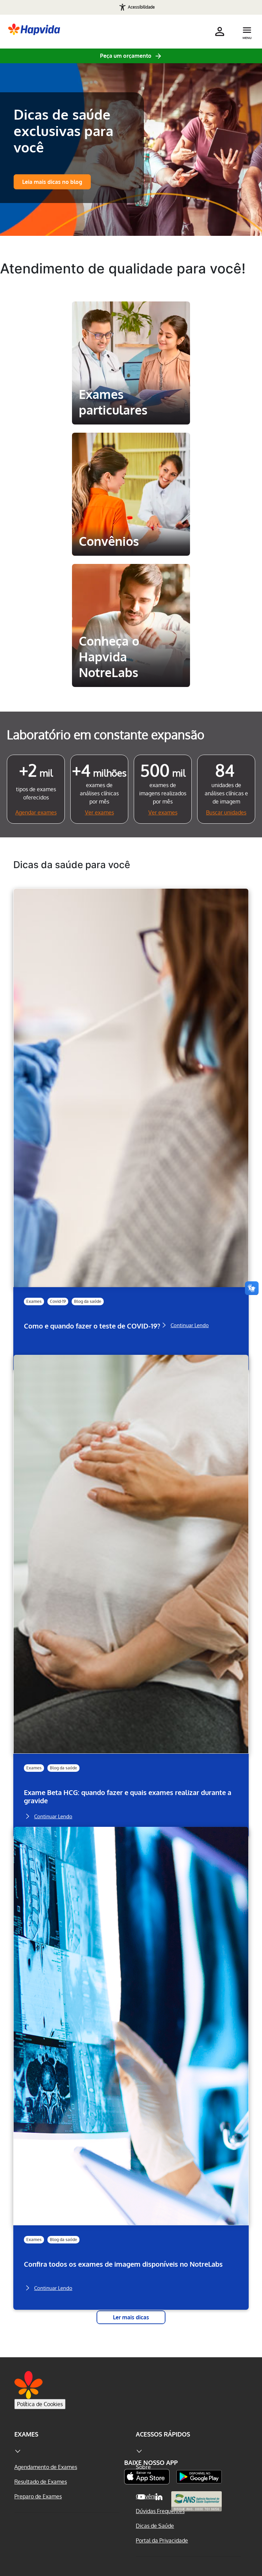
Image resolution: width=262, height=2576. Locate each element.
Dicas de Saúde (155, 2526)
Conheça (131, 410)
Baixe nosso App (151, 2463)
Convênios (106, 445)
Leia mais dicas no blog (52, 182)
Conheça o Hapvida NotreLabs (129, 582)
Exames (34, 1301)
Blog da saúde (88, 1301)
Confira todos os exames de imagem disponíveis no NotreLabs (123, 2264)
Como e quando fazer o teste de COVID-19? (92, 1326)
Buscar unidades (226, 812)
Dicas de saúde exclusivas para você (63, 131)
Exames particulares (131, 314)
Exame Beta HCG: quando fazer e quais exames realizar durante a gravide (128, 1797)
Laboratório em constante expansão (106, 734)
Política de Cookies (40, 2404)
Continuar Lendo (190, 1325)
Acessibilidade (141, 7)
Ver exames (99, 812)
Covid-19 (58, 1301)
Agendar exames (36, 812)
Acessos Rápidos (163, 2434)
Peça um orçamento (126, 56)
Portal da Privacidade (162, 2540)
